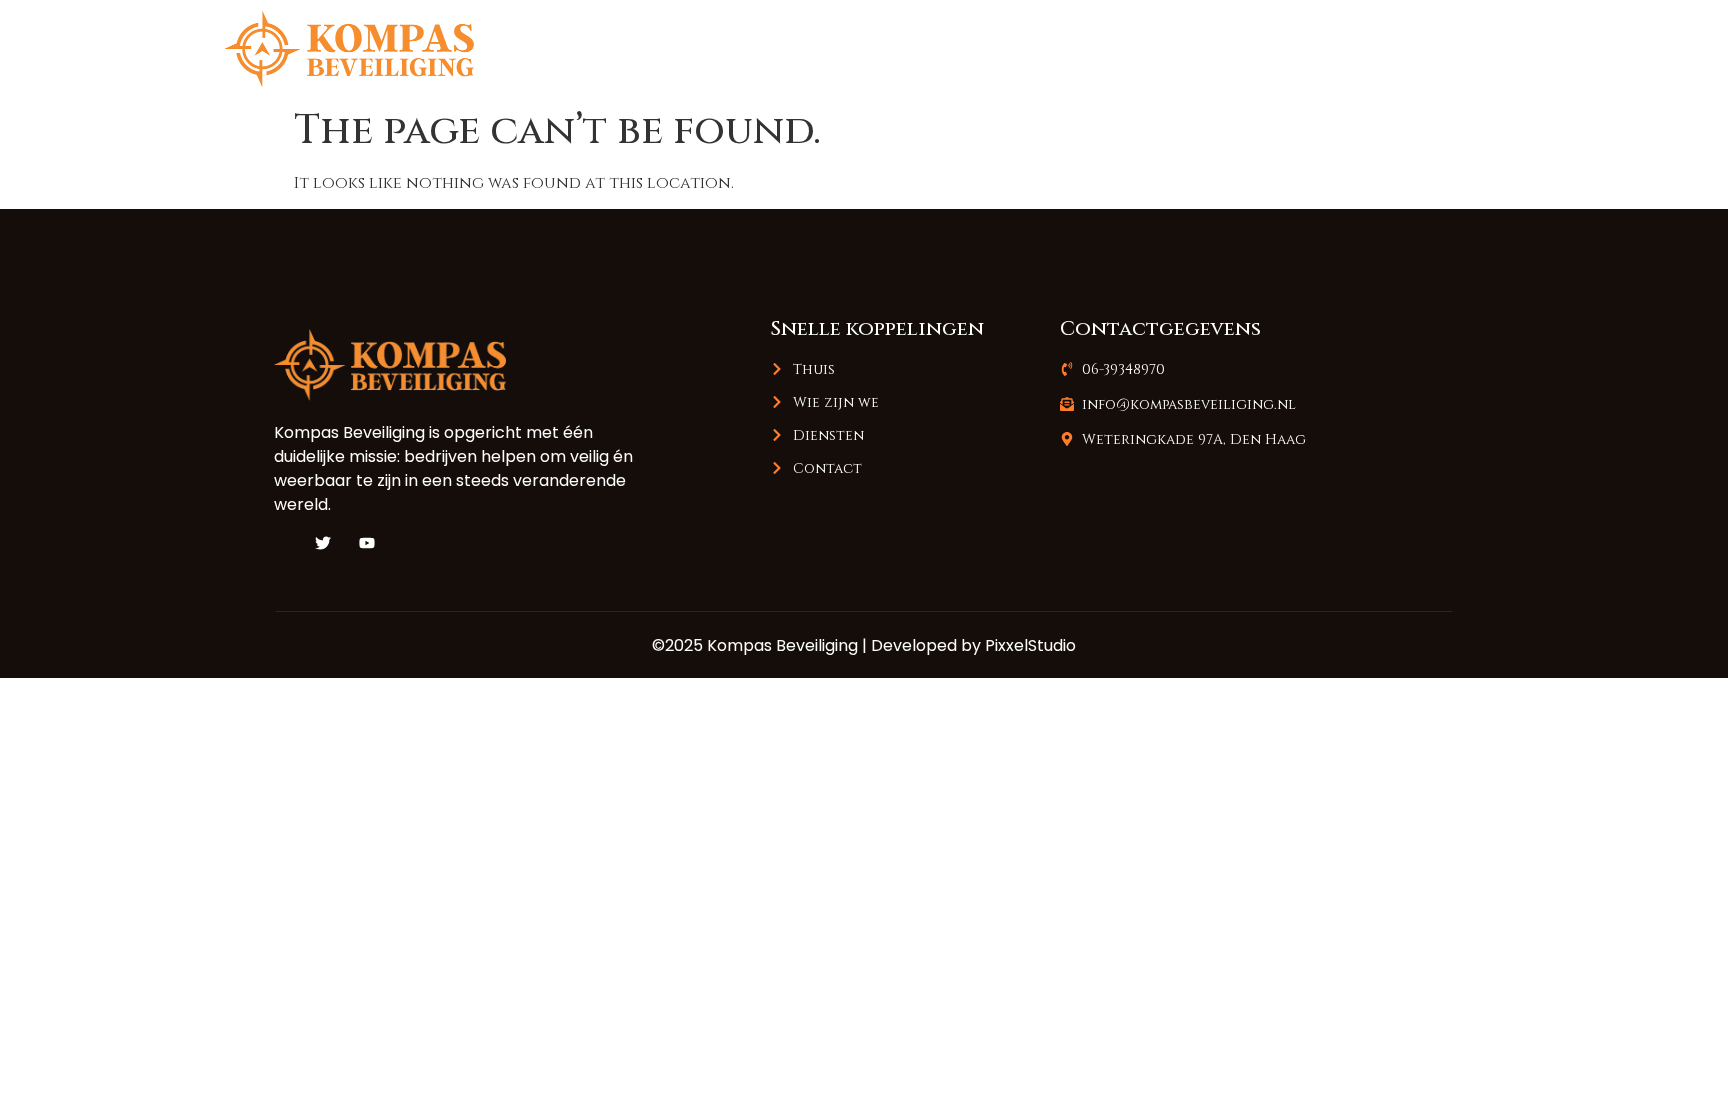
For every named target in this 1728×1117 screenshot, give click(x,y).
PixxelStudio (1030, 645)
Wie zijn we (1196, 48)
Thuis (1079, 48)
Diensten (1328, 48)
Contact (1451, 48)
